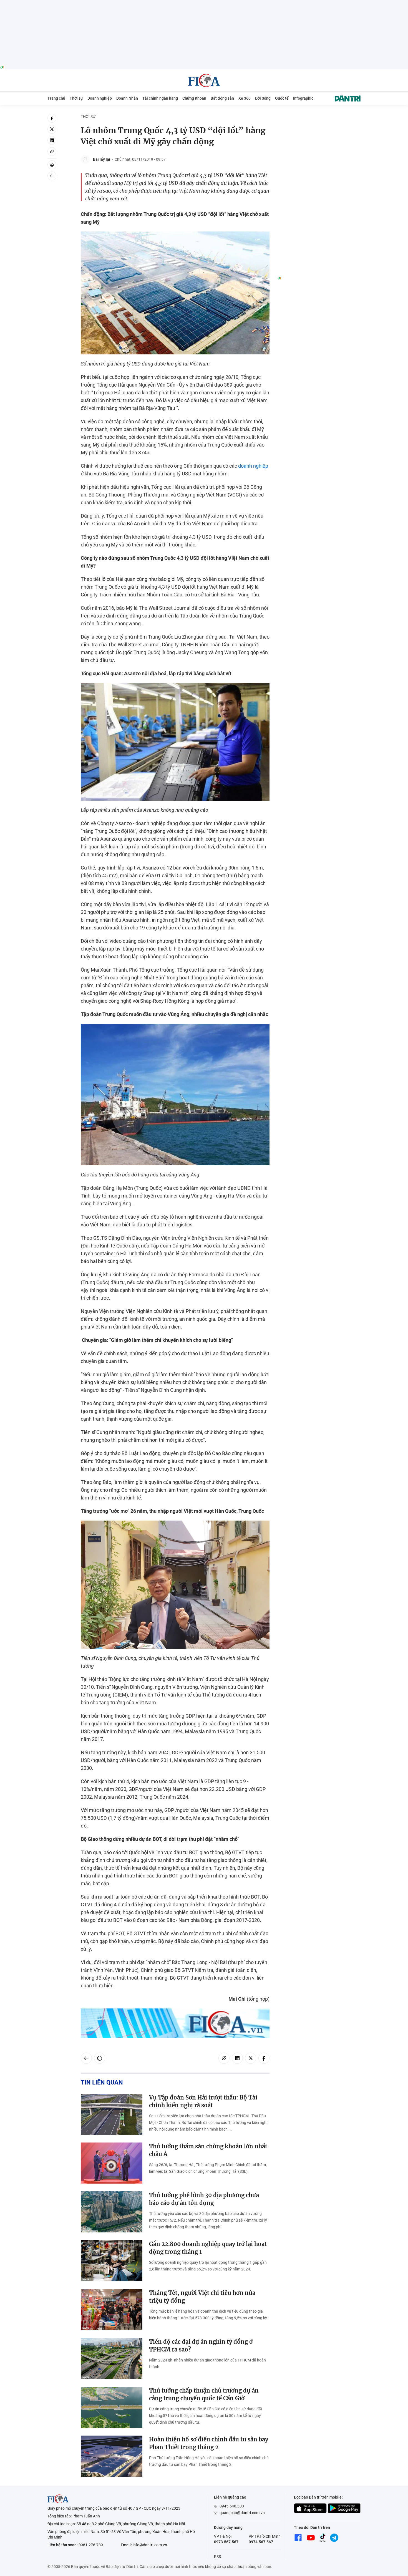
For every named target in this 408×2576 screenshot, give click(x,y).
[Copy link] (52, 152)
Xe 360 (245, 98)
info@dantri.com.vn (150, 2545)
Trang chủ (56, 98)
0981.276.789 (91, 2545)
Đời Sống (263, 98)
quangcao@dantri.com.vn (242, 2513)
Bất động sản (222, 98)
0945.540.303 (232, 2506)
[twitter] (52, 129)
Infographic (303, 98)
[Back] (52, 176)
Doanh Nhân (127, 98)
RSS (217, 2557)
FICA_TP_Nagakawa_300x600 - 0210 (319, 117)
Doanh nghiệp (100, 98)
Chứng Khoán (194, 98)
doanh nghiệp (253, 466)
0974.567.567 (261, 2542)
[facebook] (52, 118)
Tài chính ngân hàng (160, 98)
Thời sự (76, 98)
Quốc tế (282, 98)
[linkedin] (52, 140)
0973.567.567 (226, 2542)
